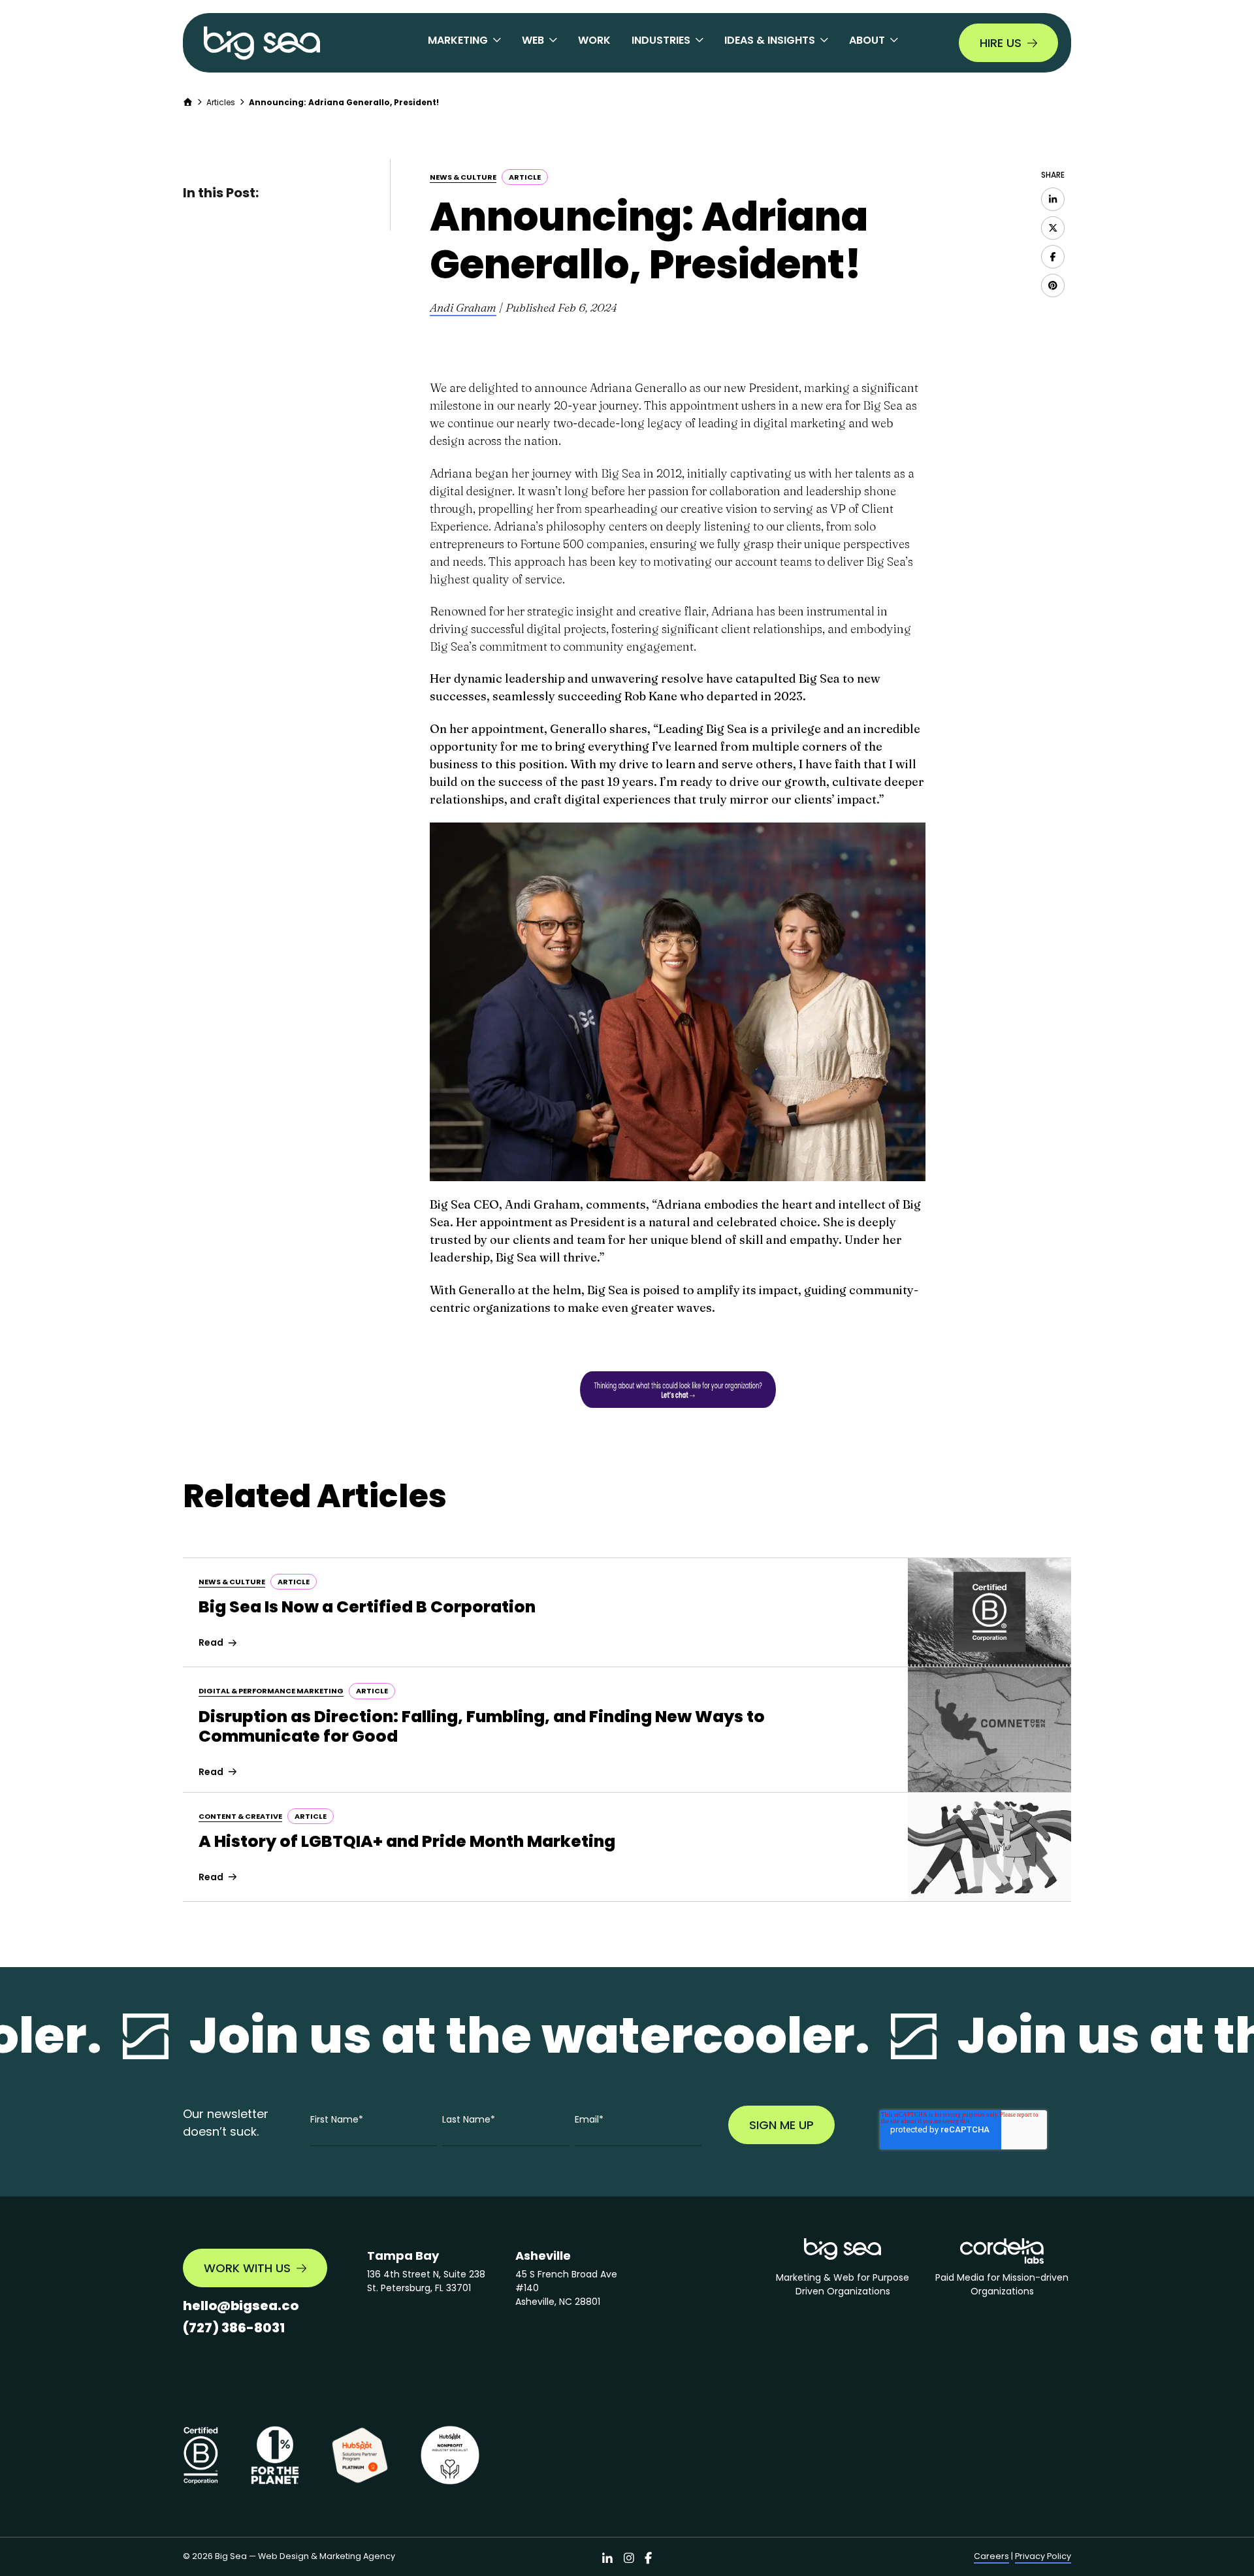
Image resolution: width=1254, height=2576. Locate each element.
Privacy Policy (1043, 2556)
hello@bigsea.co (241, 2306)
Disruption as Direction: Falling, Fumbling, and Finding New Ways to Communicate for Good (482, 1726)
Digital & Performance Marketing (271, 1691)
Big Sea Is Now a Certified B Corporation (367, 1607)
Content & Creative (240, 1816)
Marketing (458, 40)
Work (594, 40)
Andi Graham (463, 307)
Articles (221, 102)
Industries (661, 40)
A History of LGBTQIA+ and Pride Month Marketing (407, 1841)
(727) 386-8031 (234, 2328)
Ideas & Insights (770, 40)
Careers (991, 2556)
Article (525, 177)
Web (533, 40)
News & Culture (463, 177)
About (867, 40)
